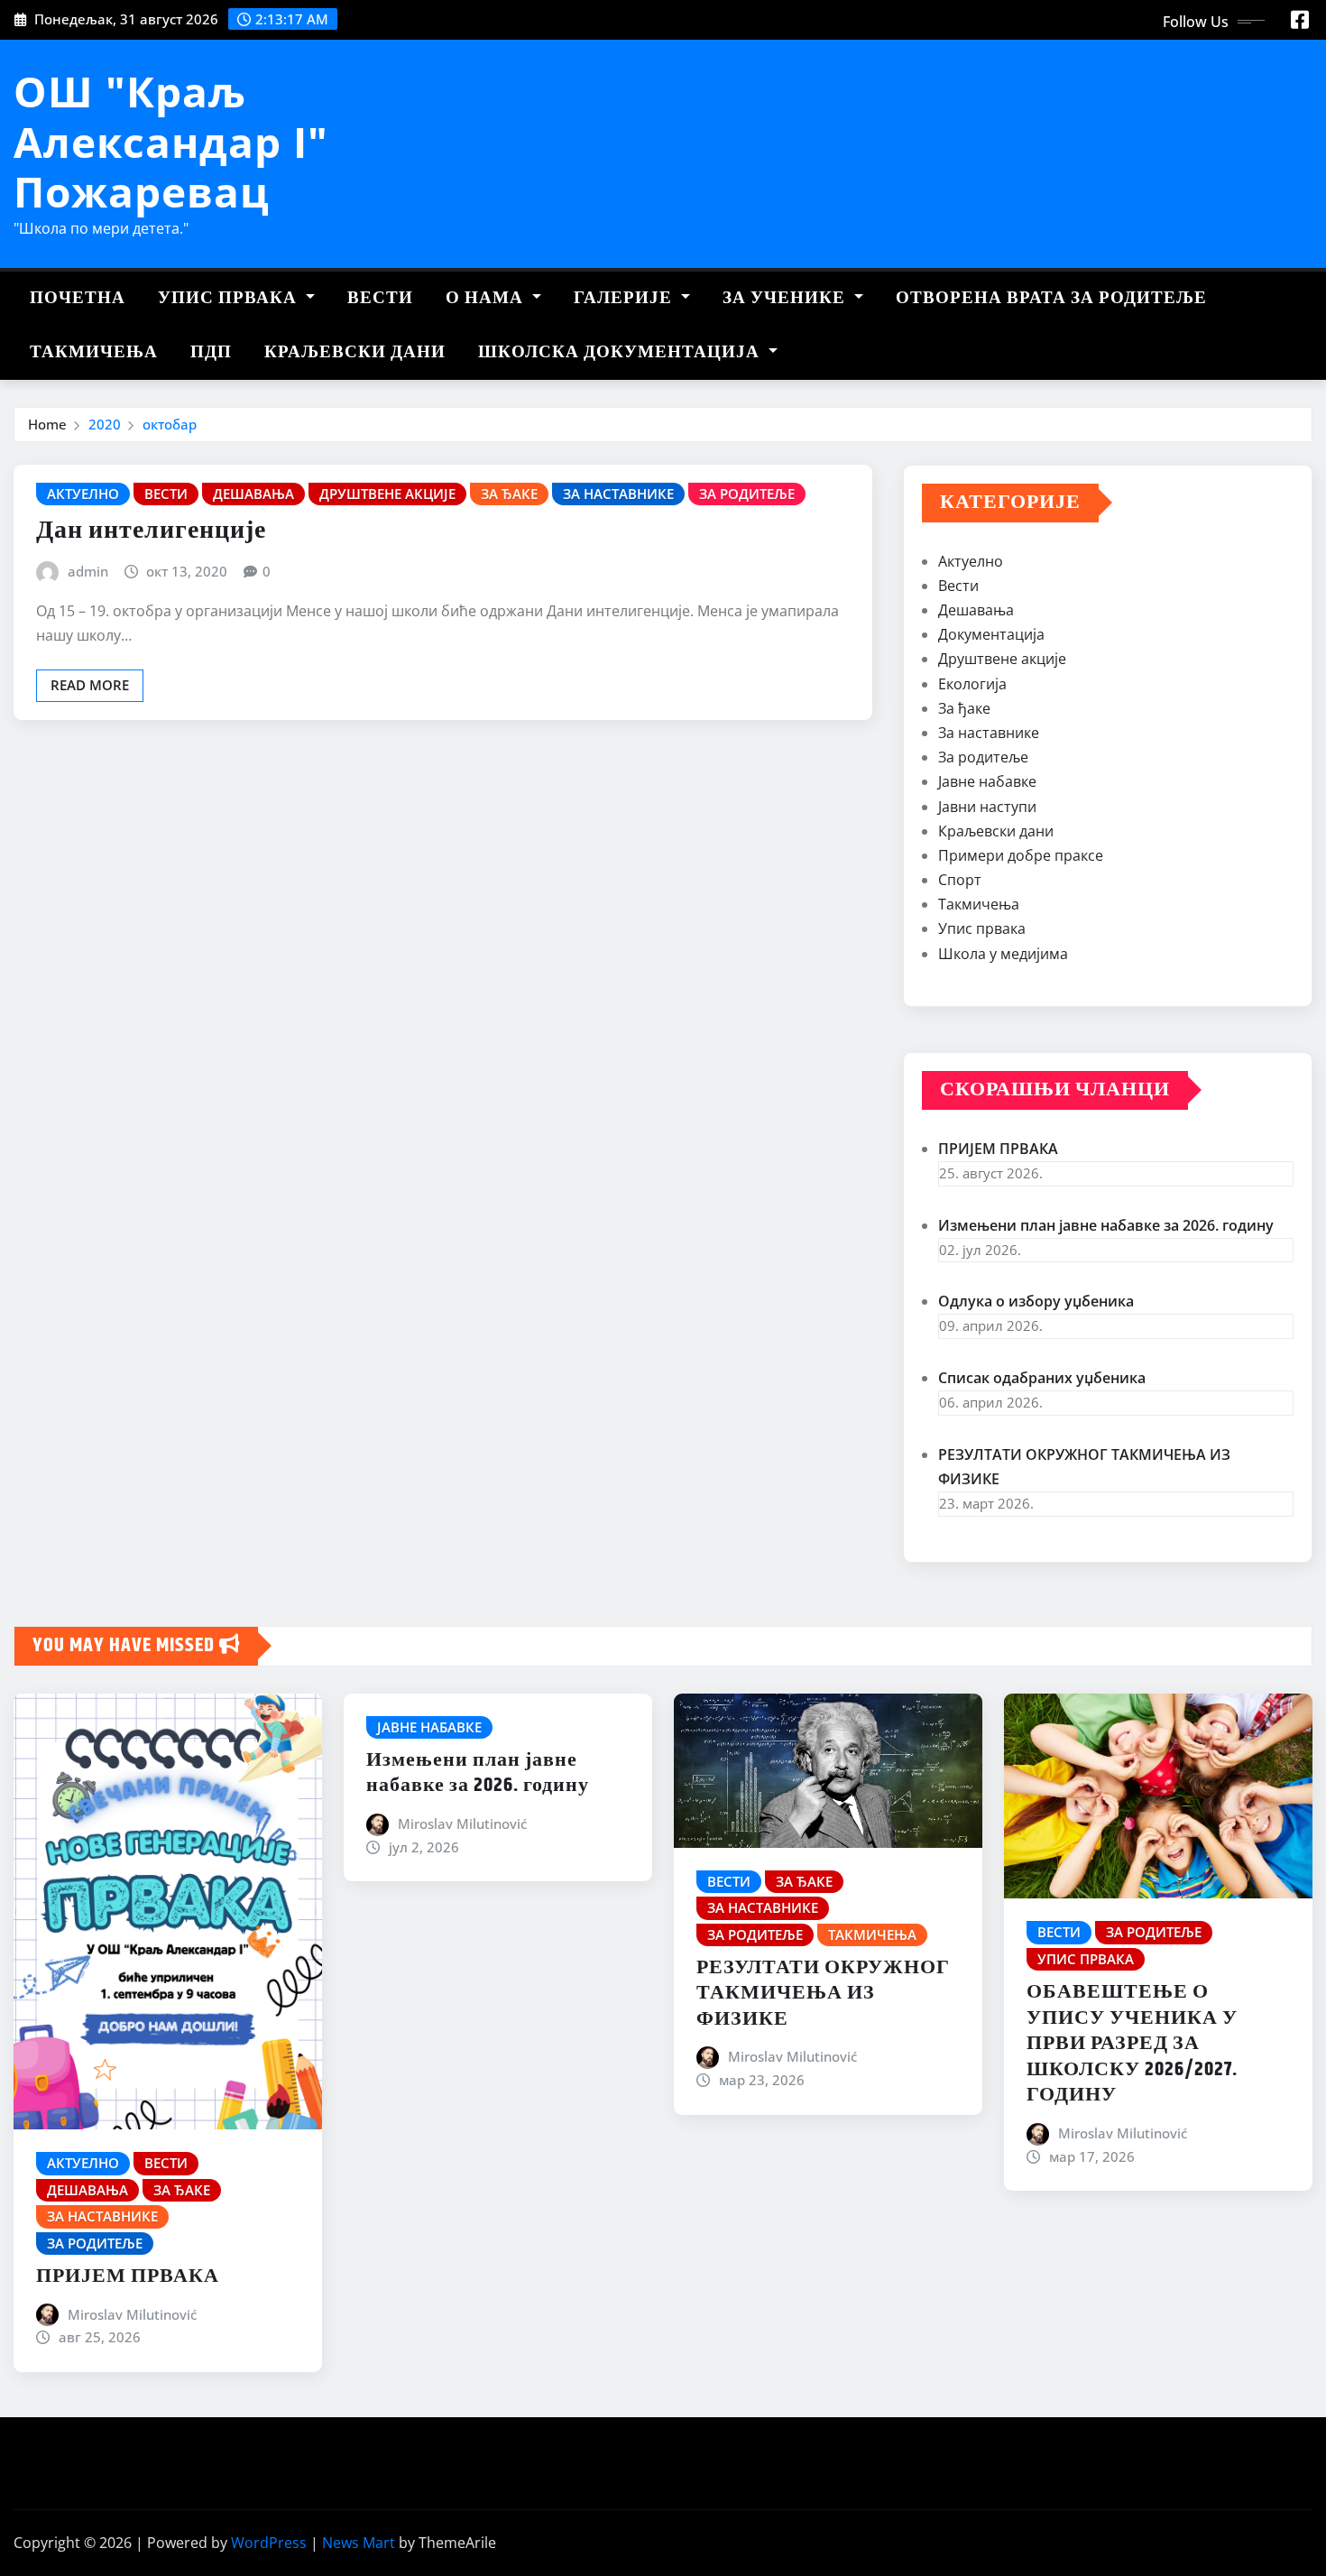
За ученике (786, 298)
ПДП (211, 352)
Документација (991, 634)
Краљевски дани (355, 352)
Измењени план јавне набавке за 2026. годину (1106, 1225)
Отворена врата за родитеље (1051, 298)
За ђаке (964, 708)
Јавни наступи (987, 807)
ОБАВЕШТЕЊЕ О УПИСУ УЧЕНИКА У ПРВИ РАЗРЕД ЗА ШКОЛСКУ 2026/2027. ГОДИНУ (1132, 2044)
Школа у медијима (1003, 954)
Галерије (625, 298)
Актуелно (971, 561)
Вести (380, 298)
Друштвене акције (1002, 659)
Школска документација (621, 352)
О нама (487, 298)
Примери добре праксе (1021, 855)
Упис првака (230, 298)
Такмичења (94, 352)
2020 (105, 424)
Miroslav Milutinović (132, 2314)
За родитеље (983, 757)
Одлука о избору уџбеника (1036, 1301)
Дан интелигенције (151, 531)
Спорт (960, 880)
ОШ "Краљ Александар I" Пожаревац (171, 141)
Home (47, 424)
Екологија (972, 684)
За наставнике (989, 733)
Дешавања (976, 610)
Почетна (78, 298)
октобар (170, 424)
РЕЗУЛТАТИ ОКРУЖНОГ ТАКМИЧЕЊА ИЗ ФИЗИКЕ (823, 1994)
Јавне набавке (987, 781)
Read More (90, 685)
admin (88, 571)
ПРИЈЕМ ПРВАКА (998, 1149)
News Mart (359, 2543)
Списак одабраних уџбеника (1042, 1378)
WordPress (269, 2543)
